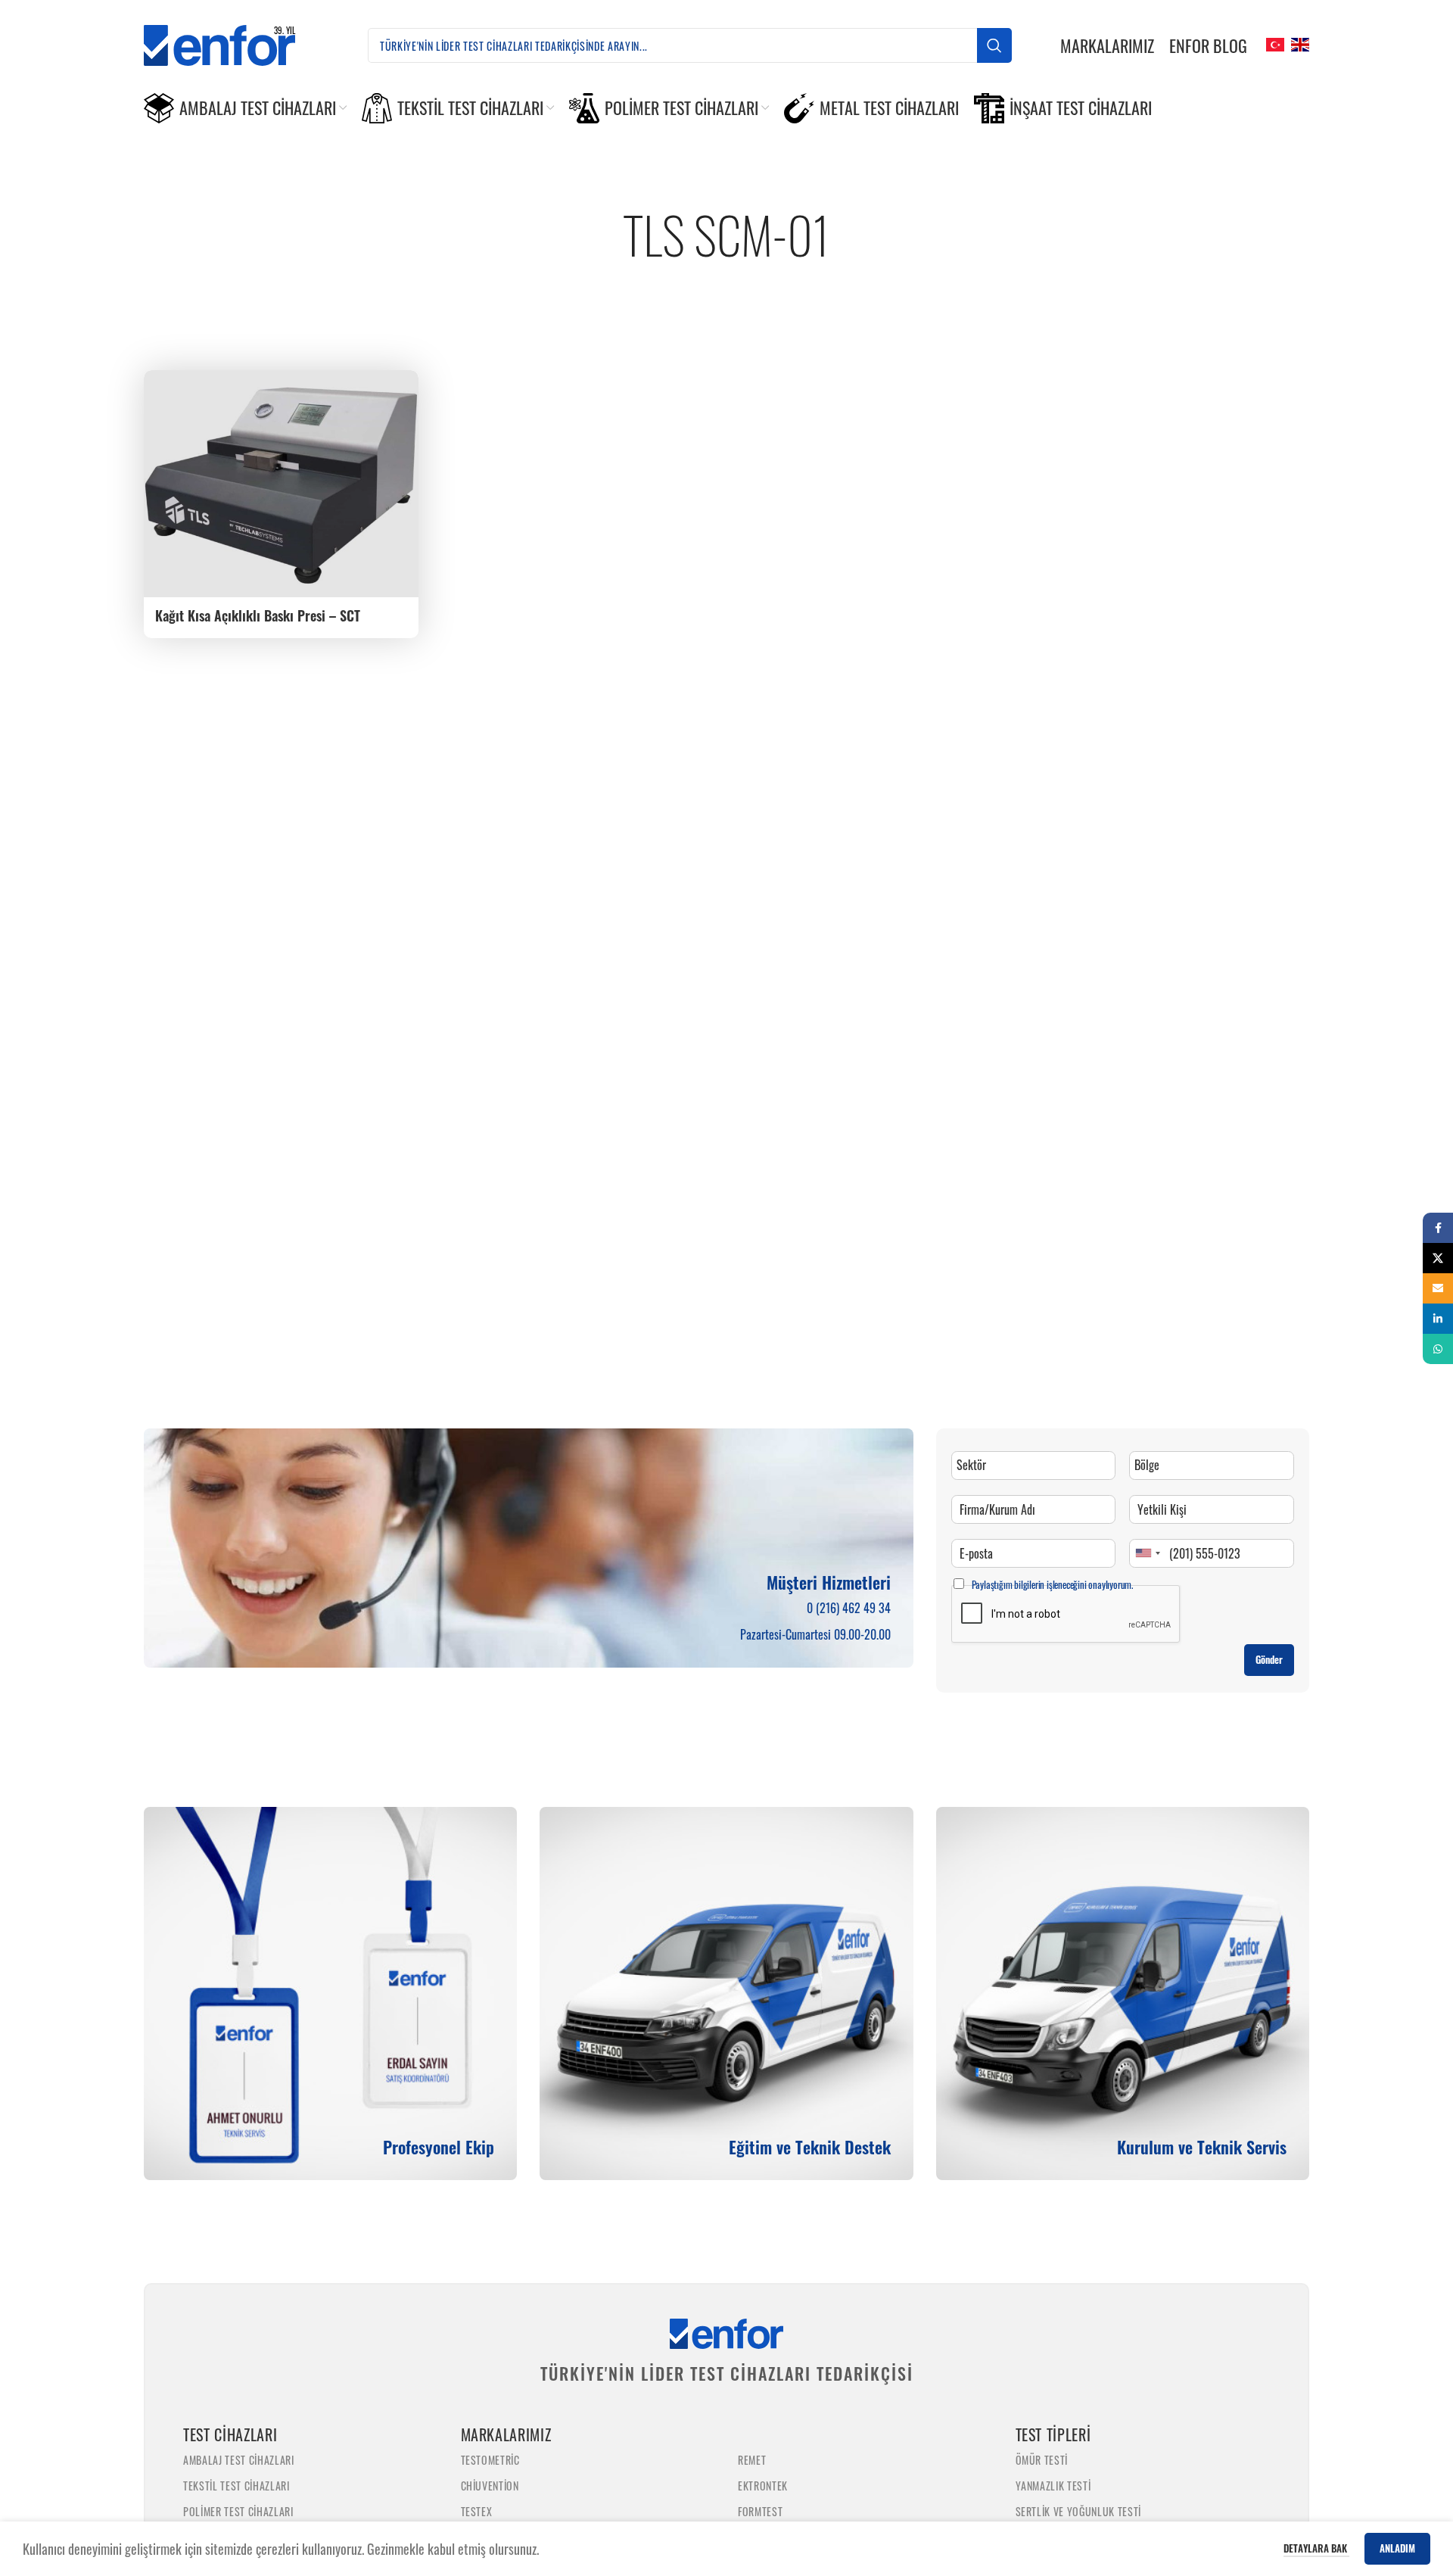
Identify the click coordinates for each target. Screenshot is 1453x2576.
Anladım (1397, 2548)
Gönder (1269, 1659)
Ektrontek (763, 2486)
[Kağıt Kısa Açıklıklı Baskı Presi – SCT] (281, 484)
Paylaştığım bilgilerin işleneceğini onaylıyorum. (1052, 1584)
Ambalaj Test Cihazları (239, 2460)
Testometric (490, 2460)
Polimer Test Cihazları (238, 2511)
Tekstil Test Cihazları (236, 2486)
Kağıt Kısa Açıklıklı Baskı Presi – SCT (258, 615)
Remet (752, 2460)
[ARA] (994, 45)
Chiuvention (490, 2486)
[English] (1298, 43)
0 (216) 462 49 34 (849, 1608)
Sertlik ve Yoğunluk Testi (1079, 2511)
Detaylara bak (1316, 2548)
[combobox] (1147, 1553)
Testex (477, 2511)
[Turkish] (1273, 43)
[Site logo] (232, 43)
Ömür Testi (1042, 2460)
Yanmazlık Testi (1053, 2486)
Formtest (760, 2511)
